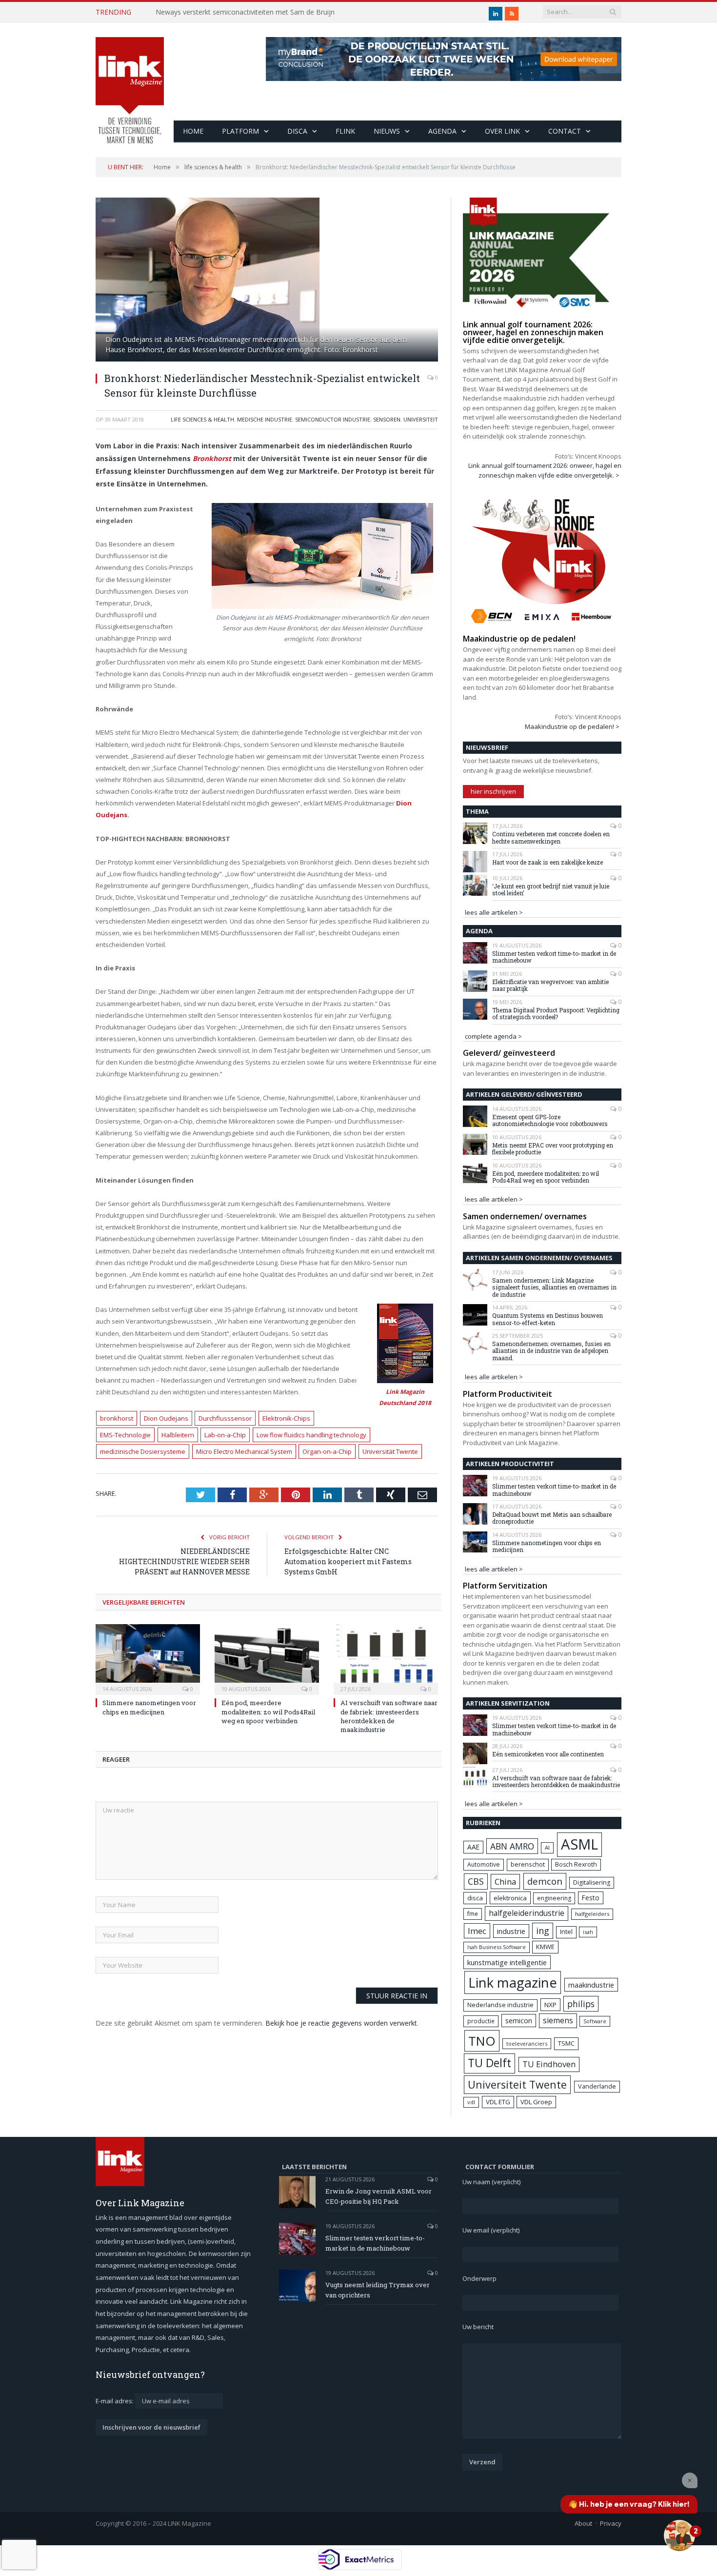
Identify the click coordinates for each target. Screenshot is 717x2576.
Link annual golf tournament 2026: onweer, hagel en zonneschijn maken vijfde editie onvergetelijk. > (545, 470)
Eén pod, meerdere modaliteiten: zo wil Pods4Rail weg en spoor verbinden (268, 1711)
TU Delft (489, 2063)
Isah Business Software (497, 1947)
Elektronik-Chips (286, 1418)
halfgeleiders (592, 1914)
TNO (482, 2041)
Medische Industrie (265, 419)
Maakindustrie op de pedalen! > (572, 726)
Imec (477, 1931)
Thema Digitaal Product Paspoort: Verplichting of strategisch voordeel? (556, 1014)
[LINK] (130, 81)
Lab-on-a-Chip (225, 1435)
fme (473, 1914)
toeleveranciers (527, 2043)
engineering (554, 1898)
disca (475, 1898)
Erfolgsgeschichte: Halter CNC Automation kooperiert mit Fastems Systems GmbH (348, 1561)
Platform (240, 131)
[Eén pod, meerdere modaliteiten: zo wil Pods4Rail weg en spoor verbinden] (267, 1658)
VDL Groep (536, 2102)
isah (588, 1932)
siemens (558, 2020)
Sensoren (387, 419)
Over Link (502, 131)
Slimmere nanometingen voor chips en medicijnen (149, 1707)
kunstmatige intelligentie (507, 1962)
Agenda (442, 131)
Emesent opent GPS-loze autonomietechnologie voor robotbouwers (550, 1120)
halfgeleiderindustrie (527, 1913)
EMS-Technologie (125, 1435)
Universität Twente (390, 1451)
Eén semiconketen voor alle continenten (548, 1754)
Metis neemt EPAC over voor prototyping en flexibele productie (553, 1149)
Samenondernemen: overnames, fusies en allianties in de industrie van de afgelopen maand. (551, 1351)
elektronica (510, 1898)
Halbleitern (178, 1435)
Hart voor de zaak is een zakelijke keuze (548, 862)
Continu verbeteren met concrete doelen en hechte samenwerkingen (551, 837)
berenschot (528, 1864)
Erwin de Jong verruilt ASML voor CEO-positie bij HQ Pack (378, 2196)
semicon (519, 2021)
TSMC (566, 2043)
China (505, 1882)
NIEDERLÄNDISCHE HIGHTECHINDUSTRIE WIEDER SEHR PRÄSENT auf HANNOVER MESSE (184, 1561)
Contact (565, 131)
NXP (550, 2005)
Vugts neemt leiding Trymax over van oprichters (378, 2290)
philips (581, 2004)
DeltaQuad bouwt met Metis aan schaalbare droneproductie (552, 1518)
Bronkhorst (212, 458)
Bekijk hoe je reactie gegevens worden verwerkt (341, 2023)
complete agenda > (493, 1036)
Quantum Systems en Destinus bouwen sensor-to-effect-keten (548, 1319)
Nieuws (387, 131)
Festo (591, 1898)
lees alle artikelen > (494, 912)
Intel (566, 1932)
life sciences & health (202, 419)
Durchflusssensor (225, 1418)
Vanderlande (597, 2086)
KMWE (545, 1947)
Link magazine (513, 1982)
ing (543, 1931)
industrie (511, 1931)
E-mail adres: (115, 2401)
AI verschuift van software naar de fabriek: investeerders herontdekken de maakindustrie (389, 1716)
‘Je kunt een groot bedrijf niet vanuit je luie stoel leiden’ (551, 890)
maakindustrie (591, 1985)
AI (547, 1847)
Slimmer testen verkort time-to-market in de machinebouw (554, 957)
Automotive (484, 1864)
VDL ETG (498, 2102)
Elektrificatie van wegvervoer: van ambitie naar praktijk (550, 985)
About (583, 2523)
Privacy (611, 2523)
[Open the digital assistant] (679, 2536)
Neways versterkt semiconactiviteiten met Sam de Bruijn (245, 12)
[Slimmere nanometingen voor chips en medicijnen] (148, 1658)
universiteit (421, 419)
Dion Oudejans (166, 1418)
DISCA (297, 131)
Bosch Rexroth (576, 1864)
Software (595, 2021)
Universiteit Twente (517, 2084)
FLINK (345, 131)
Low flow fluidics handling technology (311, 1435)
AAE (473, 1847)
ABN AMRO (512, 1846)
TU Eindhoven (549, 2064)
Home (193, 131)
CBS (476, 1881)
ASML (579, 1844)
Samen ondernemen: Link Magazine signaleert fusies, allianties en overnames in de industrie (554, 1287)
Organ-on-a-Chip (327, 1451)
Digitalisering (592, 1882)
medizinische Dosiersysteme (143, 1451)
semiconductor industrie (333, 419)
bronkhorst (117, 1418)
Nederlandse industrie (500, 2005)
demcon (545, 1881)
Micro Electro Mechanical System (244, 1451)
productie (481, 2021)
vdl (471, 2102)
